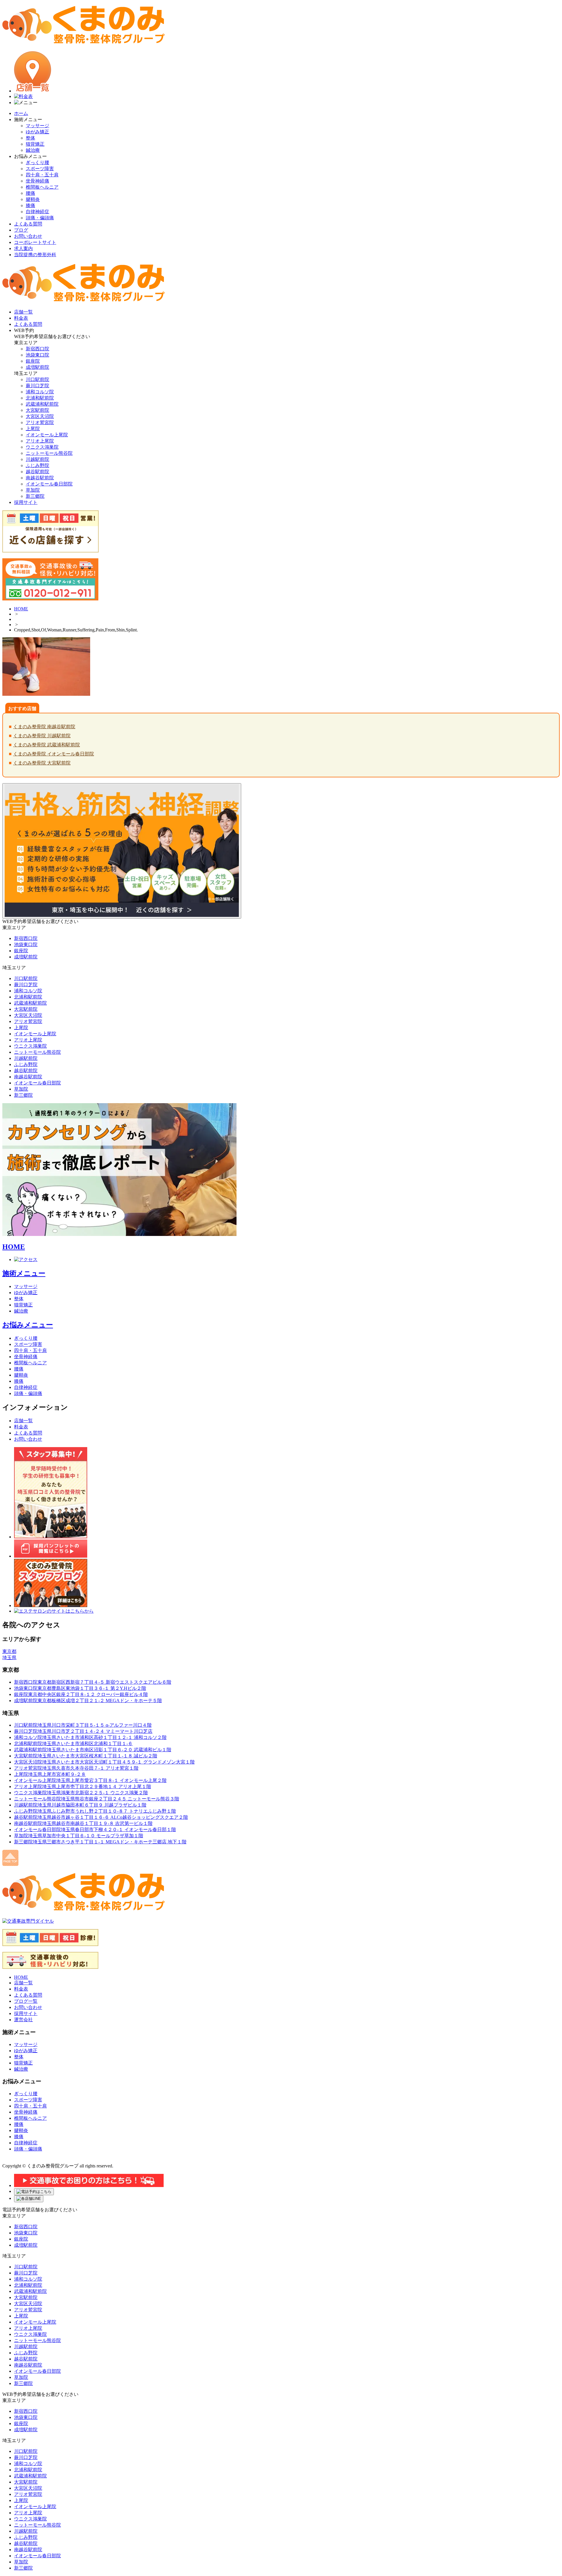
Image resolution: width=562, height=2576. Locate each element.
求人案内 (23, 248)
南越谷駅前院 (40, 478)
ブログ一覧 (26, 2001)
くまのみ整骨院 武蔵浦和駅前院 (47, 745)
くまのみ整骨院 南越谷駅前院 (44, 727)
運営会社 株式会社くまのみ (33, 2160)
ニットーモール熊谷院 (49, 453)
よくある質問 (28, 224)
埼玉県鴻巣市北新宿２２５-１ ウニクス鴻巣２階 (81, 1793)
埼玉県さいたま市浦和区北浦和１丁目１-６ (73, 1744)
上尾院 (33, 429)
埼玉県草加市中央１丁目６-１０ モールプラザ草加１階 (79, 1836)
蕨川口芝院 (37, 386)
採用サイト (26, 2013)
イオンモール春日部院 (49, 484)
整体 (30, 138)
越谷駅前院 (37, 472)
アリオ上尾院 (40, 441)
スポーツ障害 (40, 169)
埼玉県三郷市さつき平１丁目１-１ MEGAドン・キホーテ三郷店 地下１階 (100, 1842)
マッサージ (37, 126)
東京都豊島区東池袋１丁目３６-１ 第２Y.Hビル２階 (80, 1688)
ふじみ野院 (37, 465)
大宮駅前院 (37, 410)
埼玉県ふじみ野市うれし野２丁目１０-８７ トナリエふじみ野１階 (95, 1811)
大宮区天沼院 (40, 416)
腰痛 (30, 193)
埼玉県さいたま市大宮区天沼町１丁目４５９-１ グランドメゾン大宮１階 (104, 1762)
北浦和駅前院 (40, 398)
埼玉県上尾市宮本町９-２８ (50, 1774)
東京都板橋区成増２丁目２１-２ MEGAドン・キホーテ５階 (88, 1701)
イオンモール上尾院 (47, 435)
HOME (21, 609)
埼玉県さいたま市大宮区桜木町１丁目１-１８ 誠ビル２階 (86, 1756)
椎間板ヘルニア (42, 187)
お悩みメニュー (28, 1325)
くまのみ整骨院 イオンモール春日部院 (54, 754)
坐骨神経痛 (37, 181)
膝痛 (30, 205)
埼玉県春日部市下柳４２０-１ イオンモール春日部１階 (95, 1829)
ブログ (21, 230)
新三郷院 (35, 496)
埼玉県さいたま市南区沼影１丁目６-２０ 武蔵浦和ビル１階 (93, 1750)
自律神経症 (37, 212)
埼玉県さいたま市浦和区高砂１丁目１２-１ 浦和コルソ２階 (90, 1737)
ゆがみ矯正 (37, 132)
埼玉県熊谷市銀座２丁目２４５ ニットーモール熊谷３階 (97, 1799)
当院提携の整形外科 (35, 255)
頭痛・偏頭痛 (40, 218)
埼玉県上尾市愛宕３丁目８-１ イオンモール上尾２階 (90, 1780)
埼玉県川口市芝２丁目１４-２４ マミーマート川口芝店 (83, 1731)
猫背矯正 (35, 144)
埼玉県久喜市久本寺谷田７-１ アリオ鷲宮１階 (76, 1768)
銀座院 (33, 361)
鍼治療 (33, 150)
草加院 (33, 490)
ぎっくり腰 (37, 162)
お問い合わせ (28, 236)
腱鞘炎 (33, 199)
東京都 (9, 1651)
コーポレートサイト (35, 242)
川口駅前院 (37, 379)
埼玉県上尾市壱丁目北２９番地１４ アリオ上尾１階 (83, 1787)
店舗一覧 (23, 1421)
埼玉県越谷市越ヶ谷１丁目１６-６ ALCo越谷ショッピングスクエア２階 (101, 1817)
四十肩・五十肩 (42, 175)
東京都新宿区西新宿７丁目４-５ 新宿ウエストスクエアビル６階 (93, 1682)
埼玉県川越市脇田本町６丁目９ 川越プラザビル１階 (80, 1805)
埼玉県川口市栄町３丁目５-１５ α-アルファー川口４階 (83, 1725)
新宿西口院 (37, 349)
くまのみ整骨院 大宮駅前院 (42, 763)
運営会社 (23, 2020)
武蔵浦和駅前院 (42, 404)
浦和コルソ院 (40, 392)
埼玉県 (9, 1658)
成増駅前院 (37, 367)
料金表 (21, 1427)
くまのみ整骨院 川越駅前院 (42, 736)
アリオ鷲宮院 (40, 422)
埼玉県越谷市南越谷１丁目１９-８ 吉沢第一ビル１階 (83, 1823)
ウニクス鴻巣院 (42, 447)
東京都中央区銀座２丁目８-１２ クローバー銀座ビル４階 (81, 1694)
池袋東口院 (37, 355)
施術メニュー (24, 1273)
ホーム (21, 113)
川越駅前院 (37, 459)
